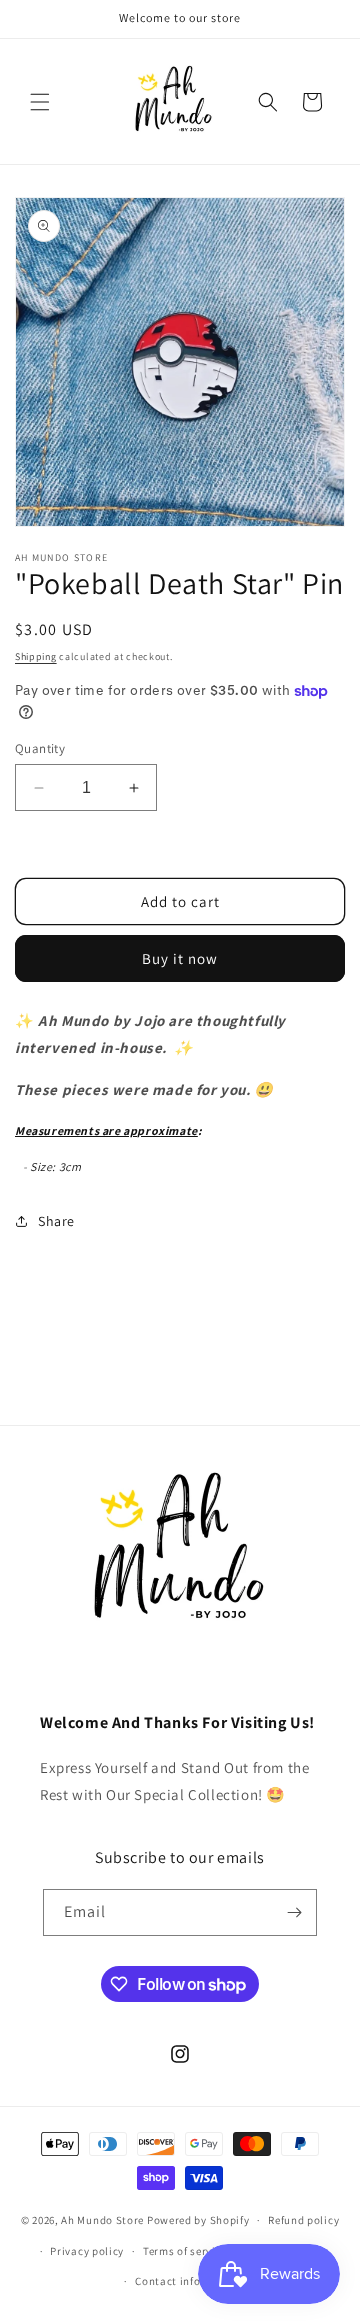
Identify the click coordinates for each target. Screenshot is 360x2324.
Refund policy (303, 2220)
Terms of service (185, 2251)
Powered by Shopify (198, 2220)
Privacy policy (87, 2251)
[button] (40, 102)
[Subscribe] (294, 1912)
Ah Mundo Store (102, 2220)
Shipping (36, 656)
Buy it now (180, 958)
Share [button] (56, 1221)
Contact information (189, 2281)
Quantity (40, 748)
